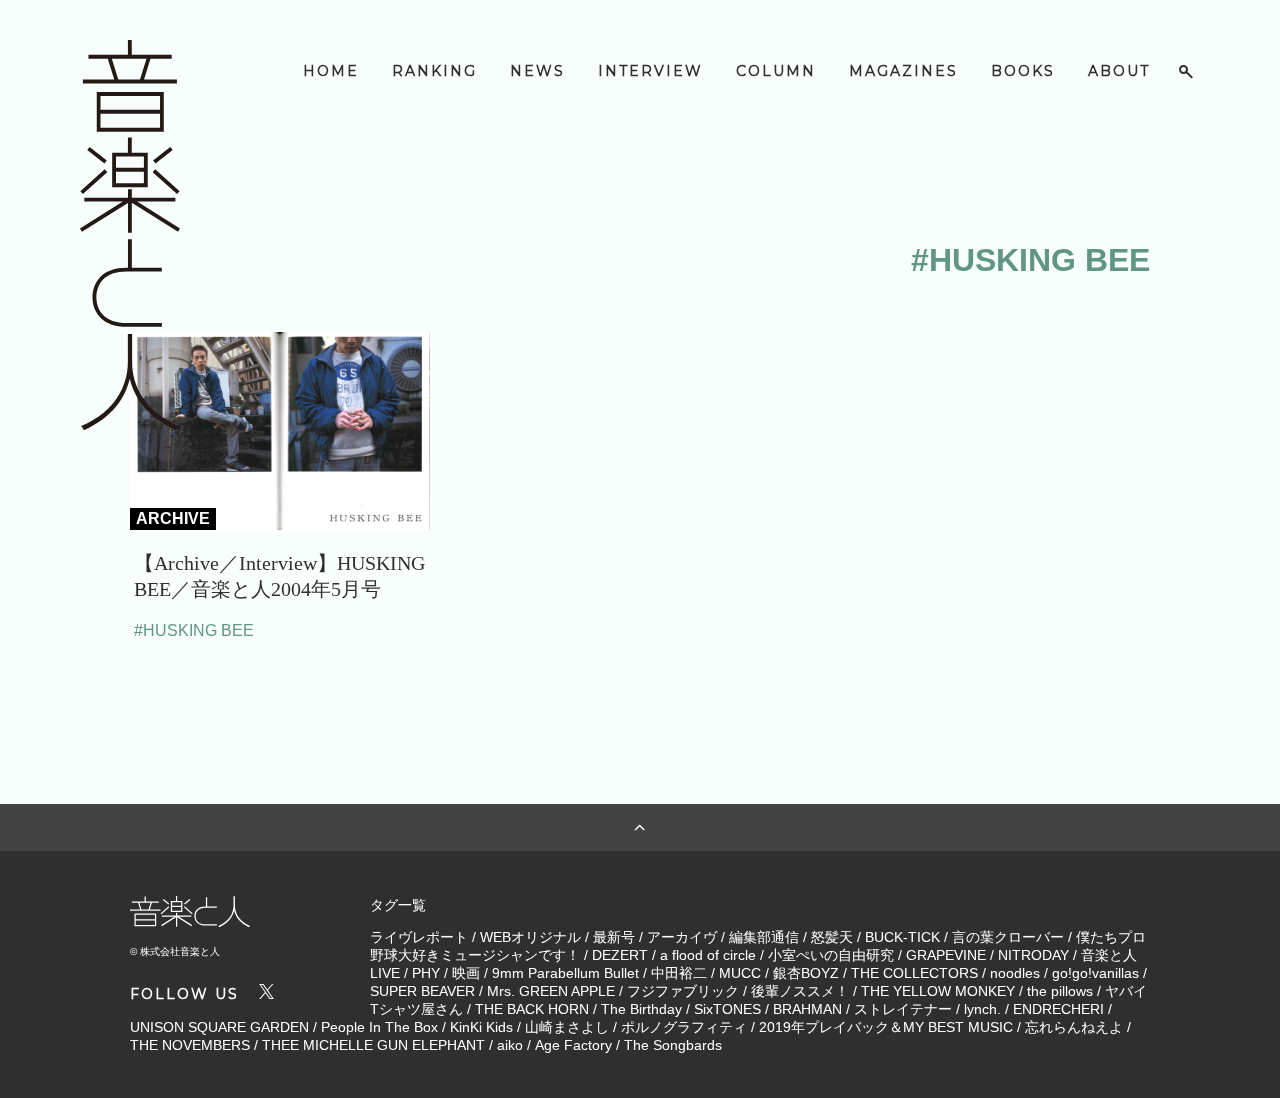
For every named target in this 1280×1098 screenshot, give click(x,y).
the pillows (1060, 991)
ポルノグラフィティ (684, 1027)
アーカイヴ (682, 937)
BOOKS (1023, 71)
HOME (331, 71)
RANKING (434, 71)
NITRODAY (1033, 955)
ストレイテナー (903, 1009)
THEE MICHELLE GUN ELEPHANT (373, 1045)
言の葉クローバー (1008, 937)
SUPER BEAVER (422, 991)
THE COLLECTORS (914, 973)
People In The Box (379, 1027)
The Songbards (673, 1045)
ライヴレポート (419, 937)
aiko (510, 1045)
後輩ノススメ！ (800, 991)
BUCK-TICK (902, 937)
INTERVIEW (650, 71)
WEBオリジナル (530, 937)
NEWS (537, 71)
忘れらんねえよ (1074, 1027)
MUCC (740, 973)
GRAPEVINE (946, 955)
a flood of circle (708, 955)
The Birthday (641, 1009)
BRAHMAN (807, 1009)
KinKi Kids (481, 1027)
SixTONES (727, 1009)
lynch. (982, 1009)
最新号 (614, 937)
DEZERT (620, 955)
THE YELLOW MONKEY (938, 991)
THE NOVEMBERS (190, 1045)
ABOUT (1119, 71)
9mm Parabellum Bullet (565, 973)
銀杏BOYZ (806, 973)
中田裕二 (679, 973)
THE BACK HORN (532, 1009)
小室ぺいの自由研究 (831, 955)
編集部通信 (764, 937)
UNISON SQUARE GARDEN (219, 1027)
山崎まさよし (567, 1027)
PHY (426, 973)
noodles (1015, 973)
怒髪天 (832, 937)
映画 (466, 973)
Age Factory (573, 1045)
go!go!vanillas (1095, 973)
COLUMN (776, 71)
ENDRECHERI (1058, 1009)
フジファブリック (683, 991)
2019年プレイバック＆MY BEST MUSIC (886, 1027)
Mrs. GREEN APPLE (551, 991)
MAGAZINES (903, 71)
